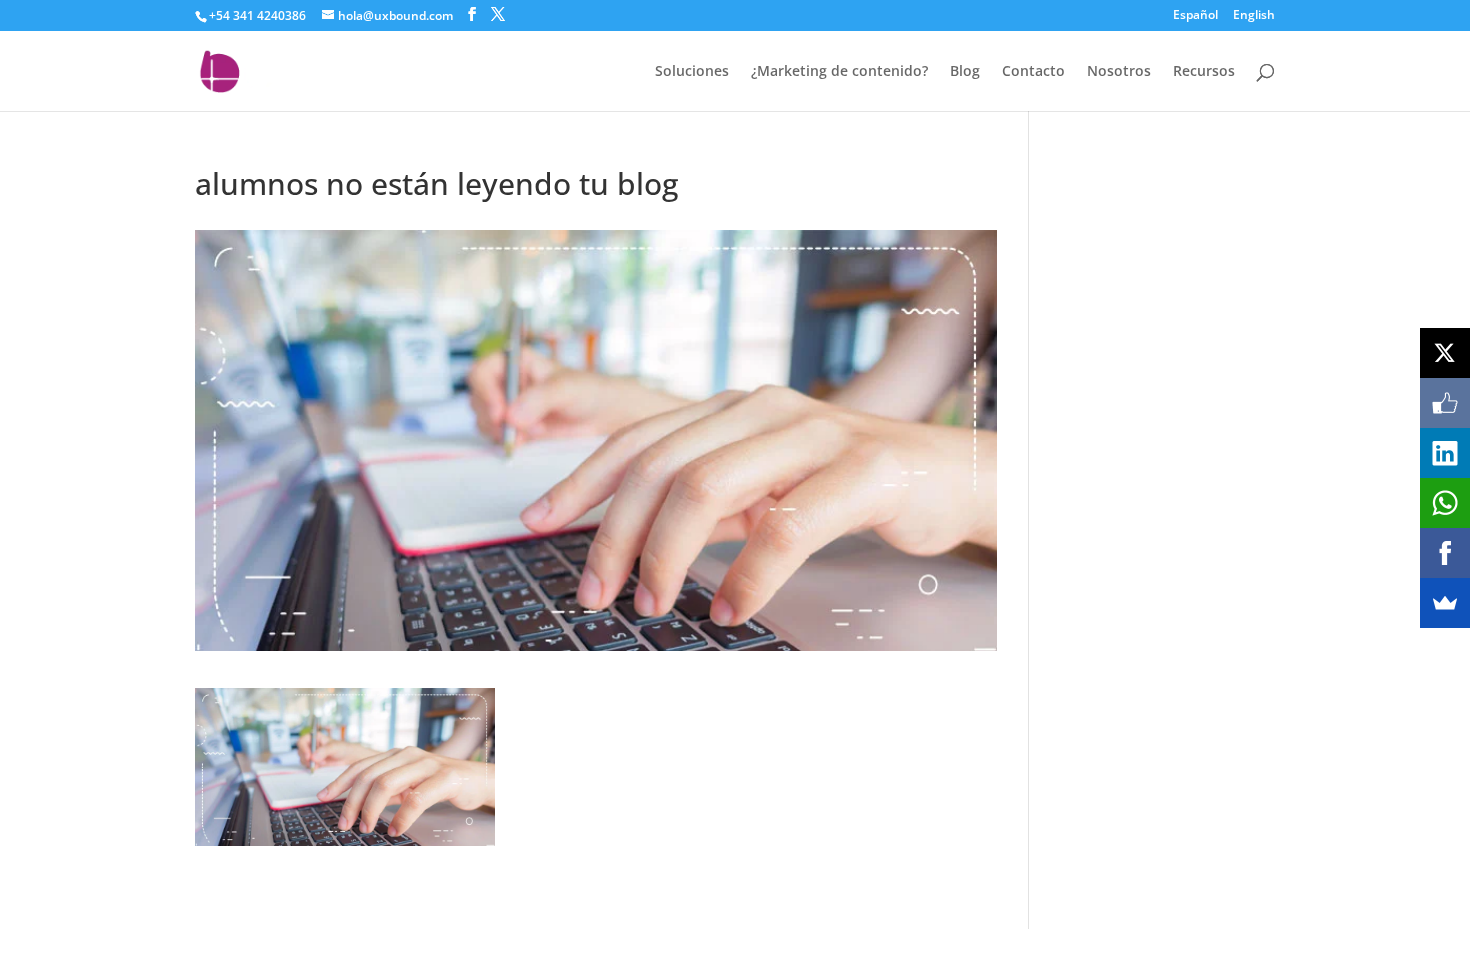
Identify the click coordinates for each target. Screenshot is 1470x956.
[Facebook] (1445, 553)
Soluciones (692, 72)
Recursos (1204, 72)
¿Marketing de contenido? (839, 72)
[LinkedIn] (1445, 453)
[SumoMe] (1445, 603)
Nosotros (1119, 72)
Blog (965, 72)
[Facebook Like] (1445, 403)
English (1254, 16)
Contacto (1033, 72)
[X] (1445, 353)
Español (1195, 16)
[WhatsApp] (1445, 503)
